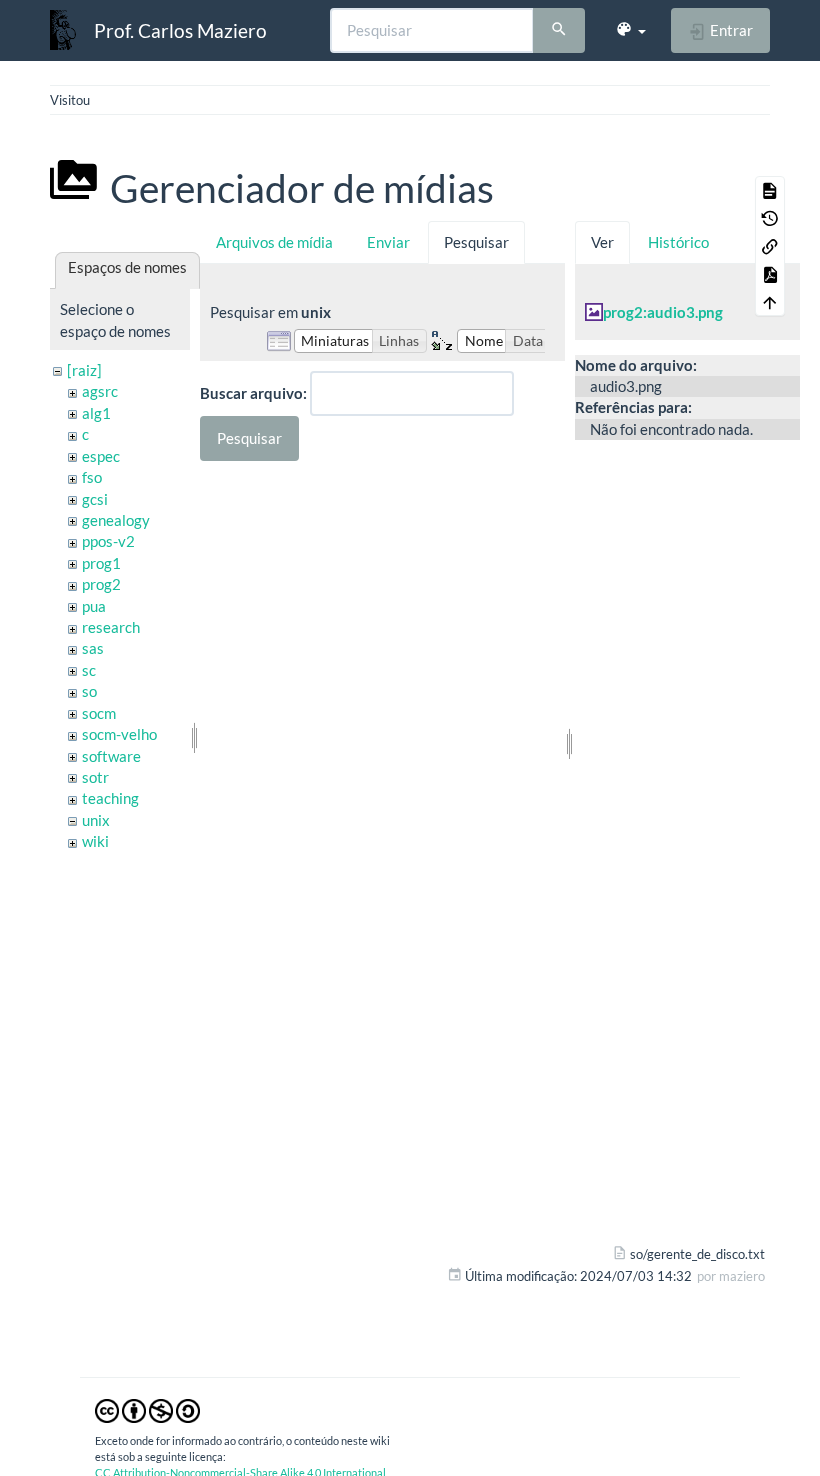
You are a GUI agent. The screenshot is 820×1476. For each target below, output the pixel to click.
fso (92, 477)
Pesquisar (476, 242)
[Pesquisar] (559, 31)
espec (101, 456)
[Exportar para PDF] (770, 274)
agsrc (100, 391)
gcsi (95, 499)
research (111, 627)
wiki (95, 841)
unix (96, 820)
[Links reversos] (770, 246)
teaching (110, 798)
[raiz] (84, 370)
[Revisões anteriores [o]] (770, 218)
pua (94, 606)
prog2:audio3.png (663, 312)
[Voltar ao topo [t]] (770, 302)
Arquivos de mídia (274, 242)
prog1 (101, 563)
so (89, 691)
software (111, 756)
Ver (602, 242)
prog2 (101, 584)
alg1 (96, 413)
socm (99, 713)
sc (89, 670)
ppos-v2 (108, 541)
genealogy (116, 520)
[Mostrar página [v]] (770, 190)
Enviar (388, 242)
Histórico (678, 242)
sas (93, 648)
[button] (630, 30)
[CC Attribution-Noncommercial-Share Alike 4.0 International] (147, 1409)
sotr (95, 777)
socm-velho (119, 734)
